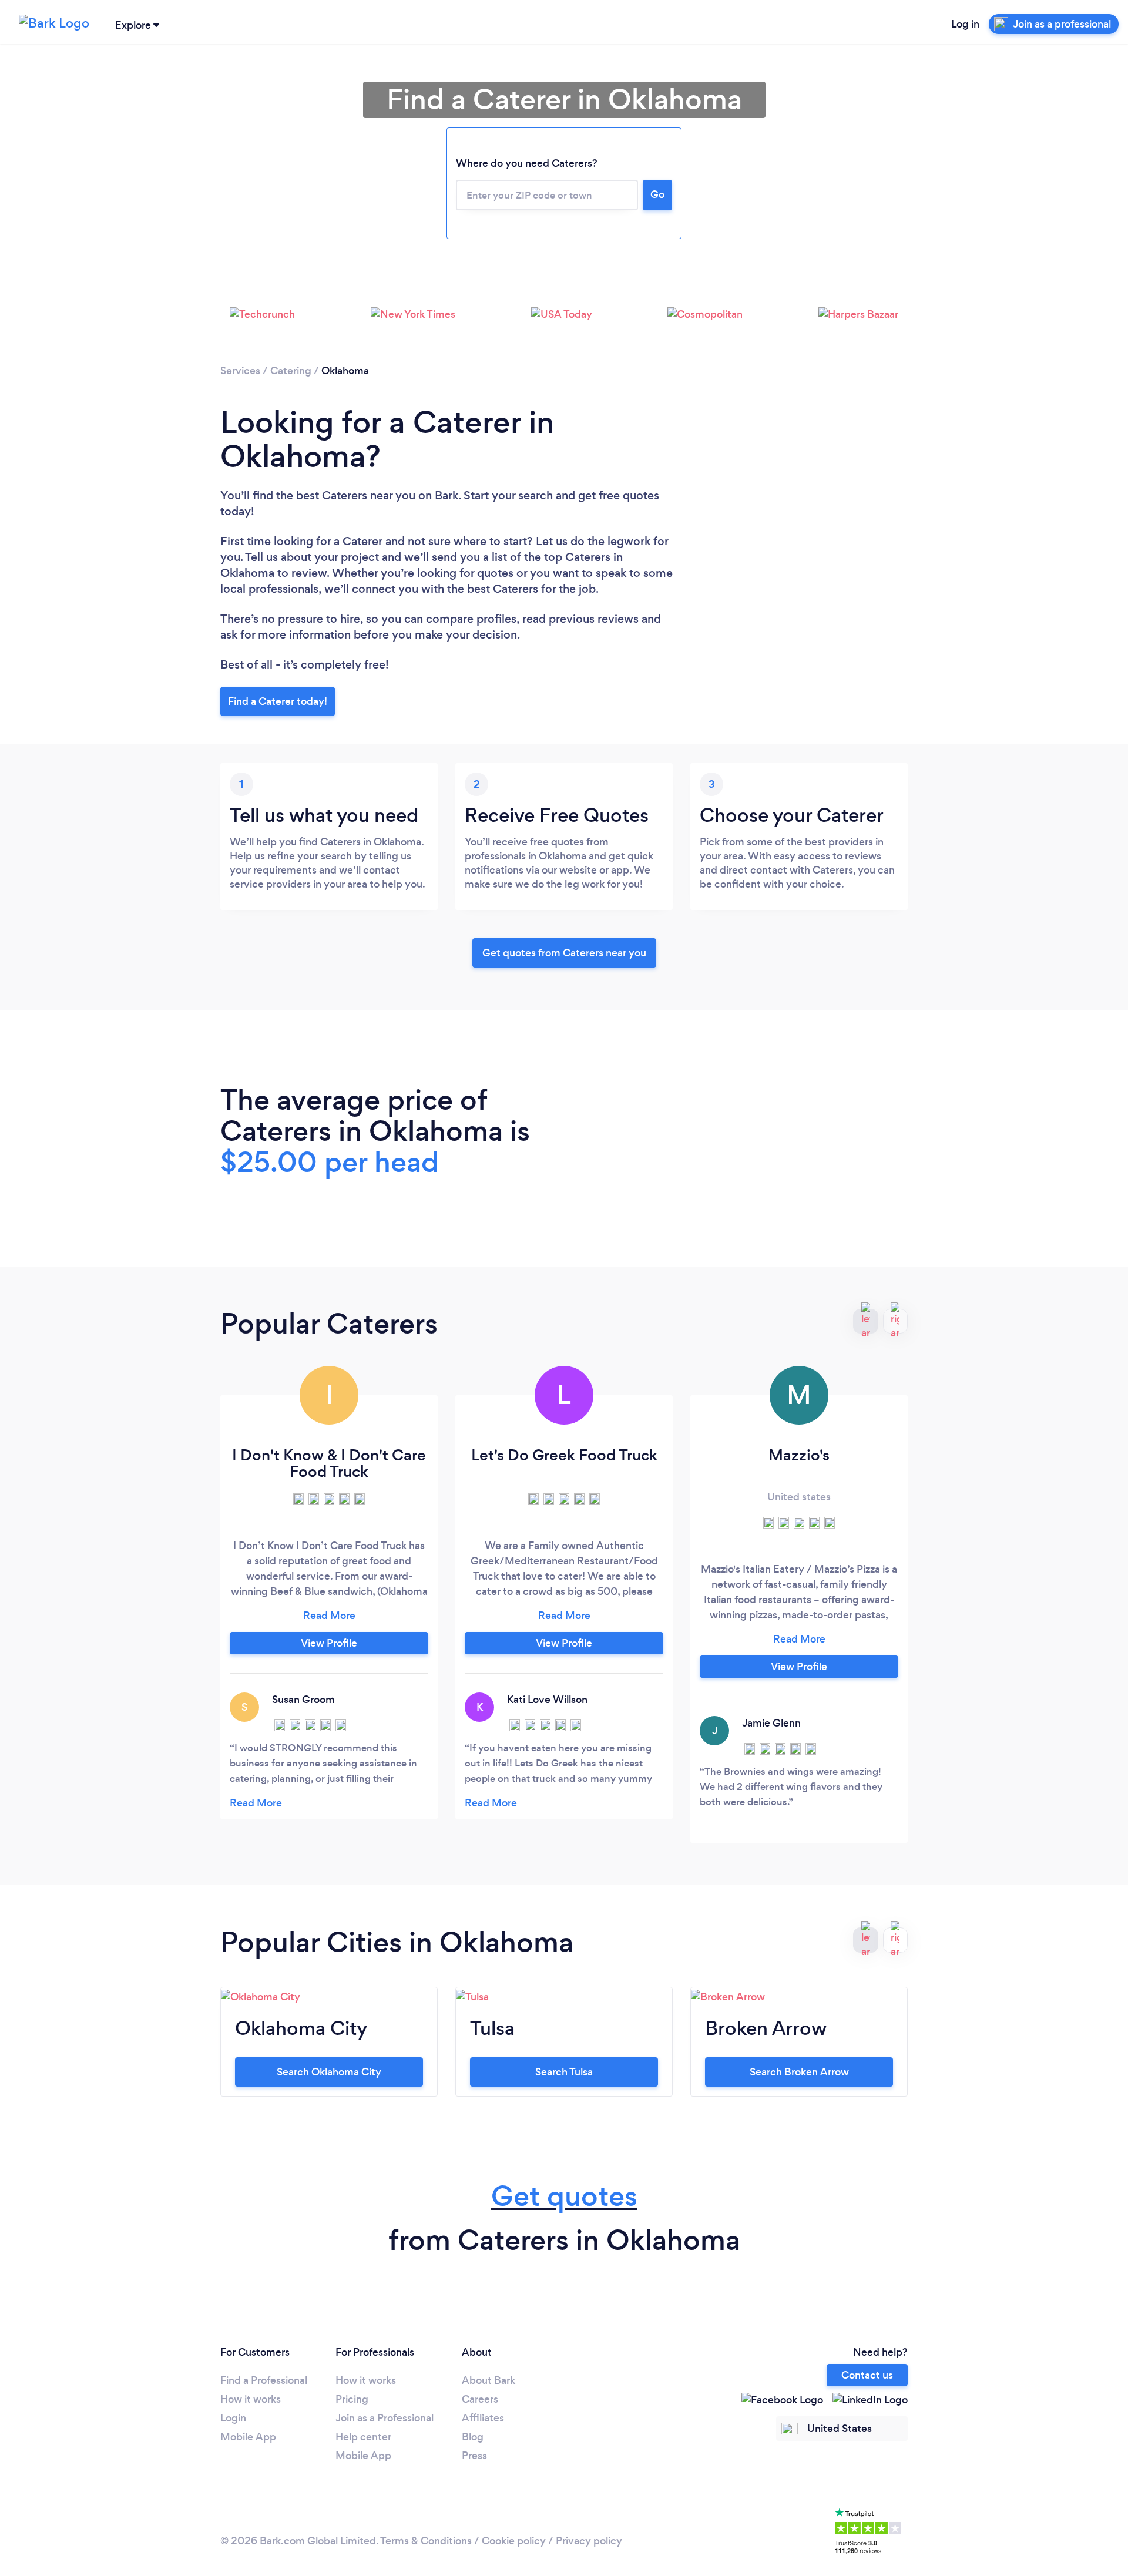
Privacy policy (589, 2541)
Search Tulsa (564, 2072)
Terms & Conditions (426, 2541)
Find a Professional (264, 2380)
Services (240, 371)
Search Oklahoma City (329, 2072)
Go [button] (657, 194)
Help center (363, 2437)
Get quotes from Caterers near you (564, 953)
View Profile (329, 1643)
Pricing (352, 2399)
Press (474, 2456)
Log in (965, 24)
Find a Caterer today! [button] (278, 701)
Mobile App (248, 2437)
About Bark (489, 2380)
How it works (251, 2399)
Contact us (867, 2375)
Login (233, 2418)
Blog (473, 2437)
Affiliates (483, 2418)
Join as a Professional (385, 2418)
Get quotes (564, 2196)
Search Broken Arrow (799, 2072)
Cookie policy (514, 2541)
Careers (480, 2399)
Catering (291, 371)
